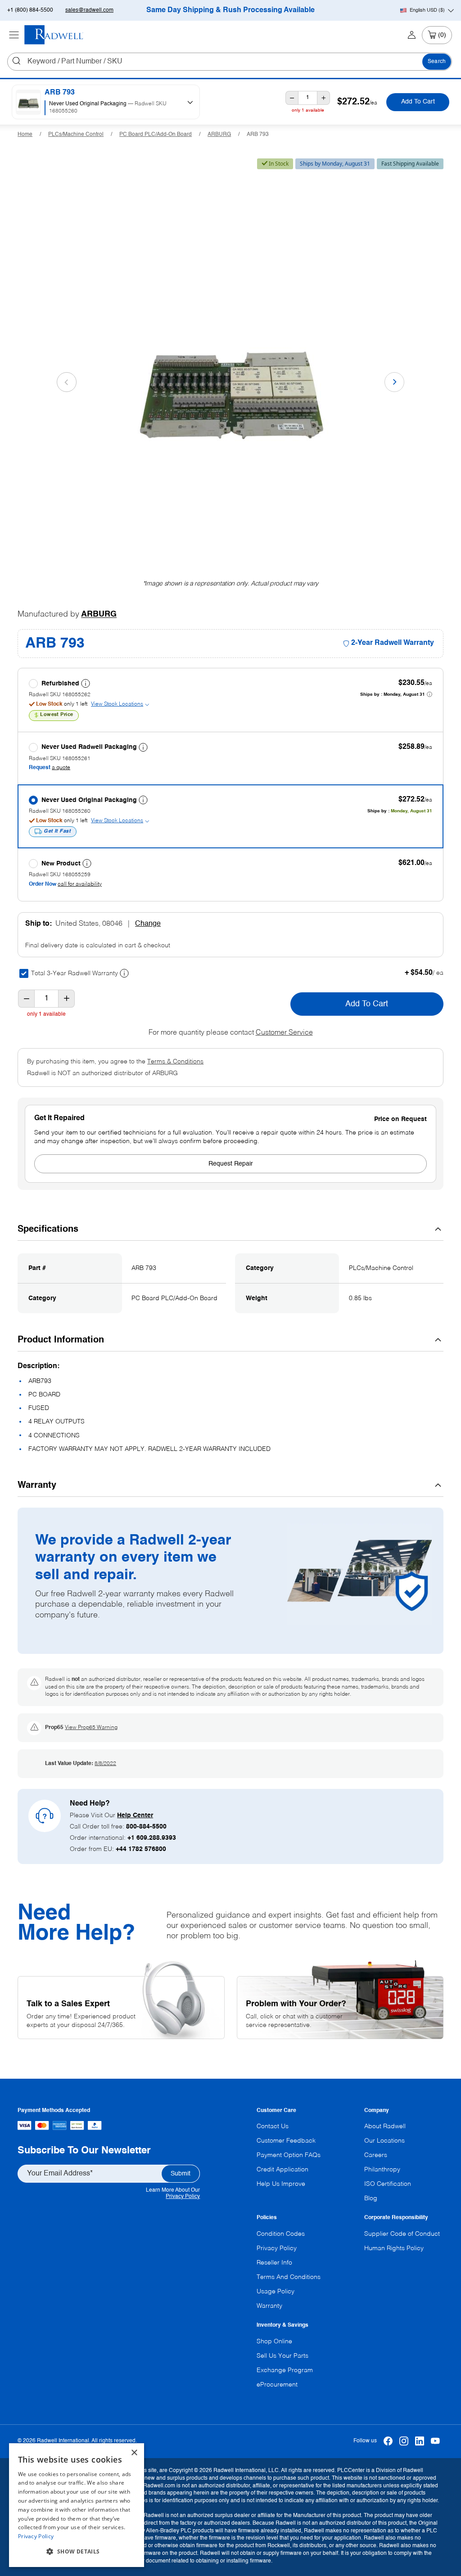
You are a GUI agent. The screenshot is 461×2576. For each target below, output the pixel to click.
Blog (371, 2198)
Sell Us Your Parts (282, 2356)
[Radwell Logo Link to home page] (54, 35)
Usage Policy (276, 2292)
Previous (67, 382)
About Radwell (385, 2126)
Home (25, 135)
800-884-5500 (146, 1827)
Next (394, 382)
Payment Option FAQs (289, 2155)
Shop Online (274, 2342)
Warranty (269, 2306)
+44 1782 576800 (141, 1849)
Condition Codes (281, 2234)
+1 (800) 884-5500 (30, 10)
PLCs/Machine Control (76, 135)
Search (437, 62)
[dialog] (77, 2505)
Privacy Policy (183, 2197)
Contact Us (273, 2126)
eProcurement (277, 2385)
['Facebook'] (388, 2441)
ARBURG (219, 135)
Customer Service (284, 1033)
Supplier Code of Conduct (402, 2234)
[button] (77, 2552)
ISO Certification (388, 2184)
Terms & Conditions (175, 1062)
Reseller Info (274, 2263)
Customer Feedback (286, 2141)
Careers (376, 2155)
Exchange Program (285, 2370)
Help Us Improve (281, 2184)
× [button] (134, 2453)
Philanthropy (382, 2170)
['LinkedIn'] (420, 2441)
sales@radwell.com (89, 10)
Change (148, 924)
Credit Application (282, 2170)
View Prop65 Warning (91, 1728)
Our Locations (384, 2141)
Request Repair (231, 1164)
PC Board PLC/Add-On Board (156, 135)
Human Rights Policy (394, 2248)
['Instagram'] (404, 2441)
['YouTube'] (436, 2441)
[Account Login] (412, 35)
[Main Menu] (14, 35)
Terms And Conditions (289, 2277)
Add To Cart (418, 102)
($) (427, 10)
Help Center (135, 1815)
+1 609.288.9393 (152, 1838)
